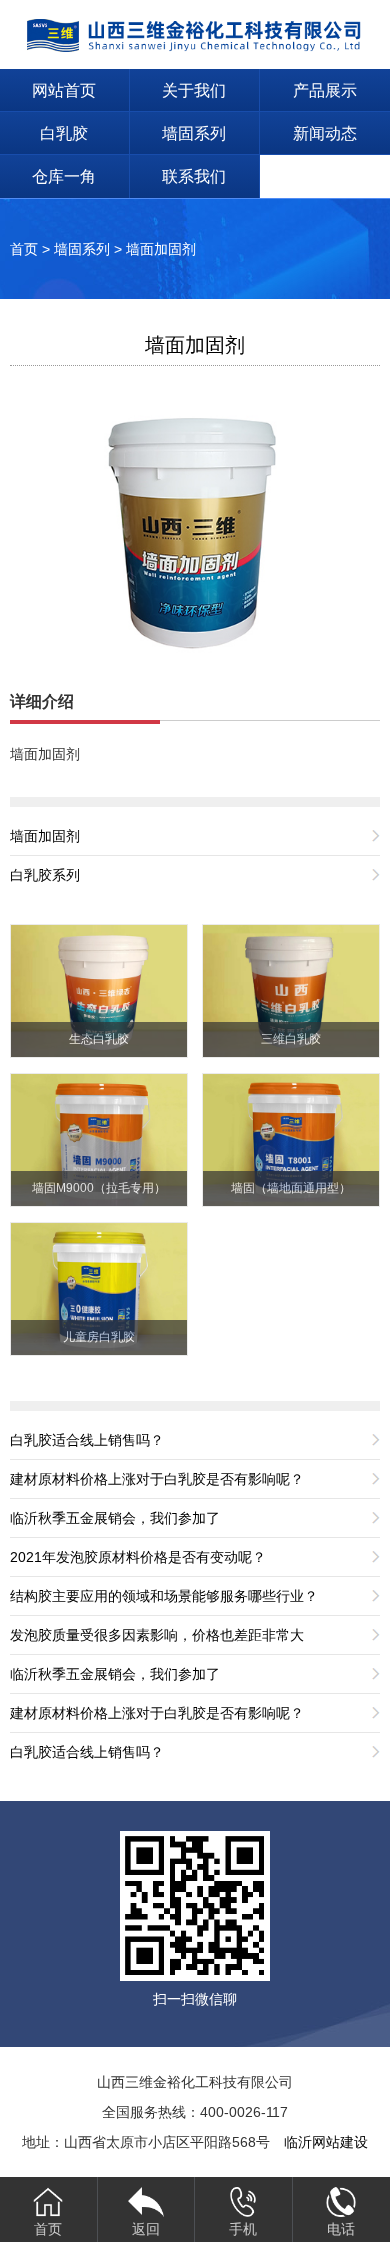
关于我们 (194, 90)
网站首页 (64, 90)
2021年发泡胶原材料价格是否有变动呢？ (138, 1557)
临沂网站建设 (326, 2142)
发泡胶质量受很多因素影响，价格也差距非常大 (157, 1635)
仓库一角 (64, 176)
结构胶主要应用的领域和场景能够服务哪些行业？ (164, 1596)
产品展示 (325, 90)
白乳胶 (64, 133)
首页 (24, 249)
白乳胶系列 (45, 875)
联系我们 (194, 176)
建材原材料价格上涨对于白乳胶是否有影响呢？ (157, 1479)
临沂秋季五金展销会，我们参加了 (115, 1518)
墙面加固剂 (161, 249)
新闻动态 (325, 133)
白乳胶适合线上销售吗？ (87, 1440)
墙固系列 (194, 133)
